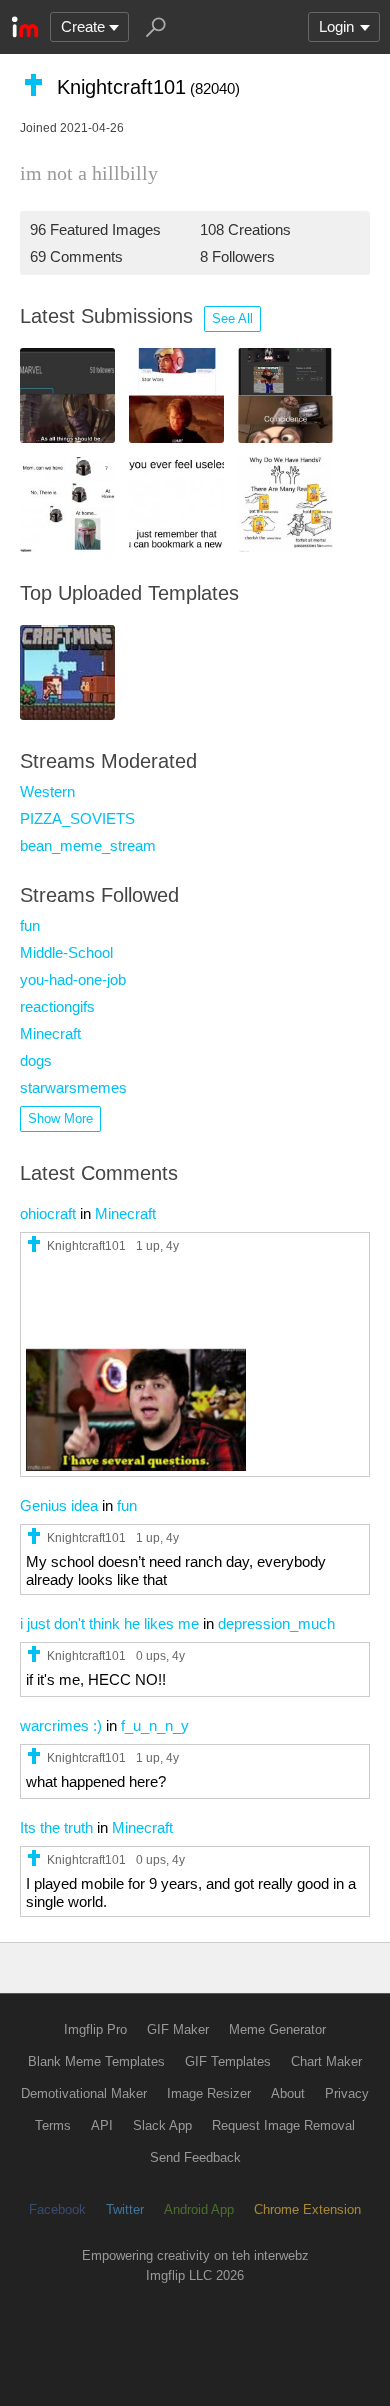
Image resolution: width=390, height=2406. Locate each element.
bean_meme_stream (88, 845)
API (102, 2125)
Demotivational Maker (84, 2093)
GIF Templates (228, 2061)
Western (47, 791)
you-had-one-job (73, 979)
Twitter (125, 2209)
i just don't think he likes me (109, 1623)
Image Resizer (209, 2093)
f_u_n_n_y (155, 1725)
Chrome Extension (307, 2209)
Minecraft (50, 1033)
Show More (60, 1118)
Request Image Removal (283, 2125)
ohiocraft (48, 1213)
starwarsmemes (73, 1087)
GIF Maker (178, 2029)
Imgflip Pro (95, 2029)
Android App (199, 2209)
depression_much (276, 1623)
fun (30, 925)
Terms (53, 2125)
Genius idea (59, 1505)
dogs (36, 1060)
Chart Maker (326, 2061)
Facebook (57, 2209)
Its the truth (56, 1827)
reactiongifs (57, 1006)
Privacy (347, 2093)
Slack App (162, 2125)
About (288, 2093)
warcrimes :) (61, 1725)
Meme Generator (277, 2029)
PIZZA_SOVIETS (77, 818)
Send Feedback (195, 2157)
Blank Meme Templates (96, 2061)
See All (232, 318)
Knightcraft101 (86, 1245)
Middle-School (66, 952)
